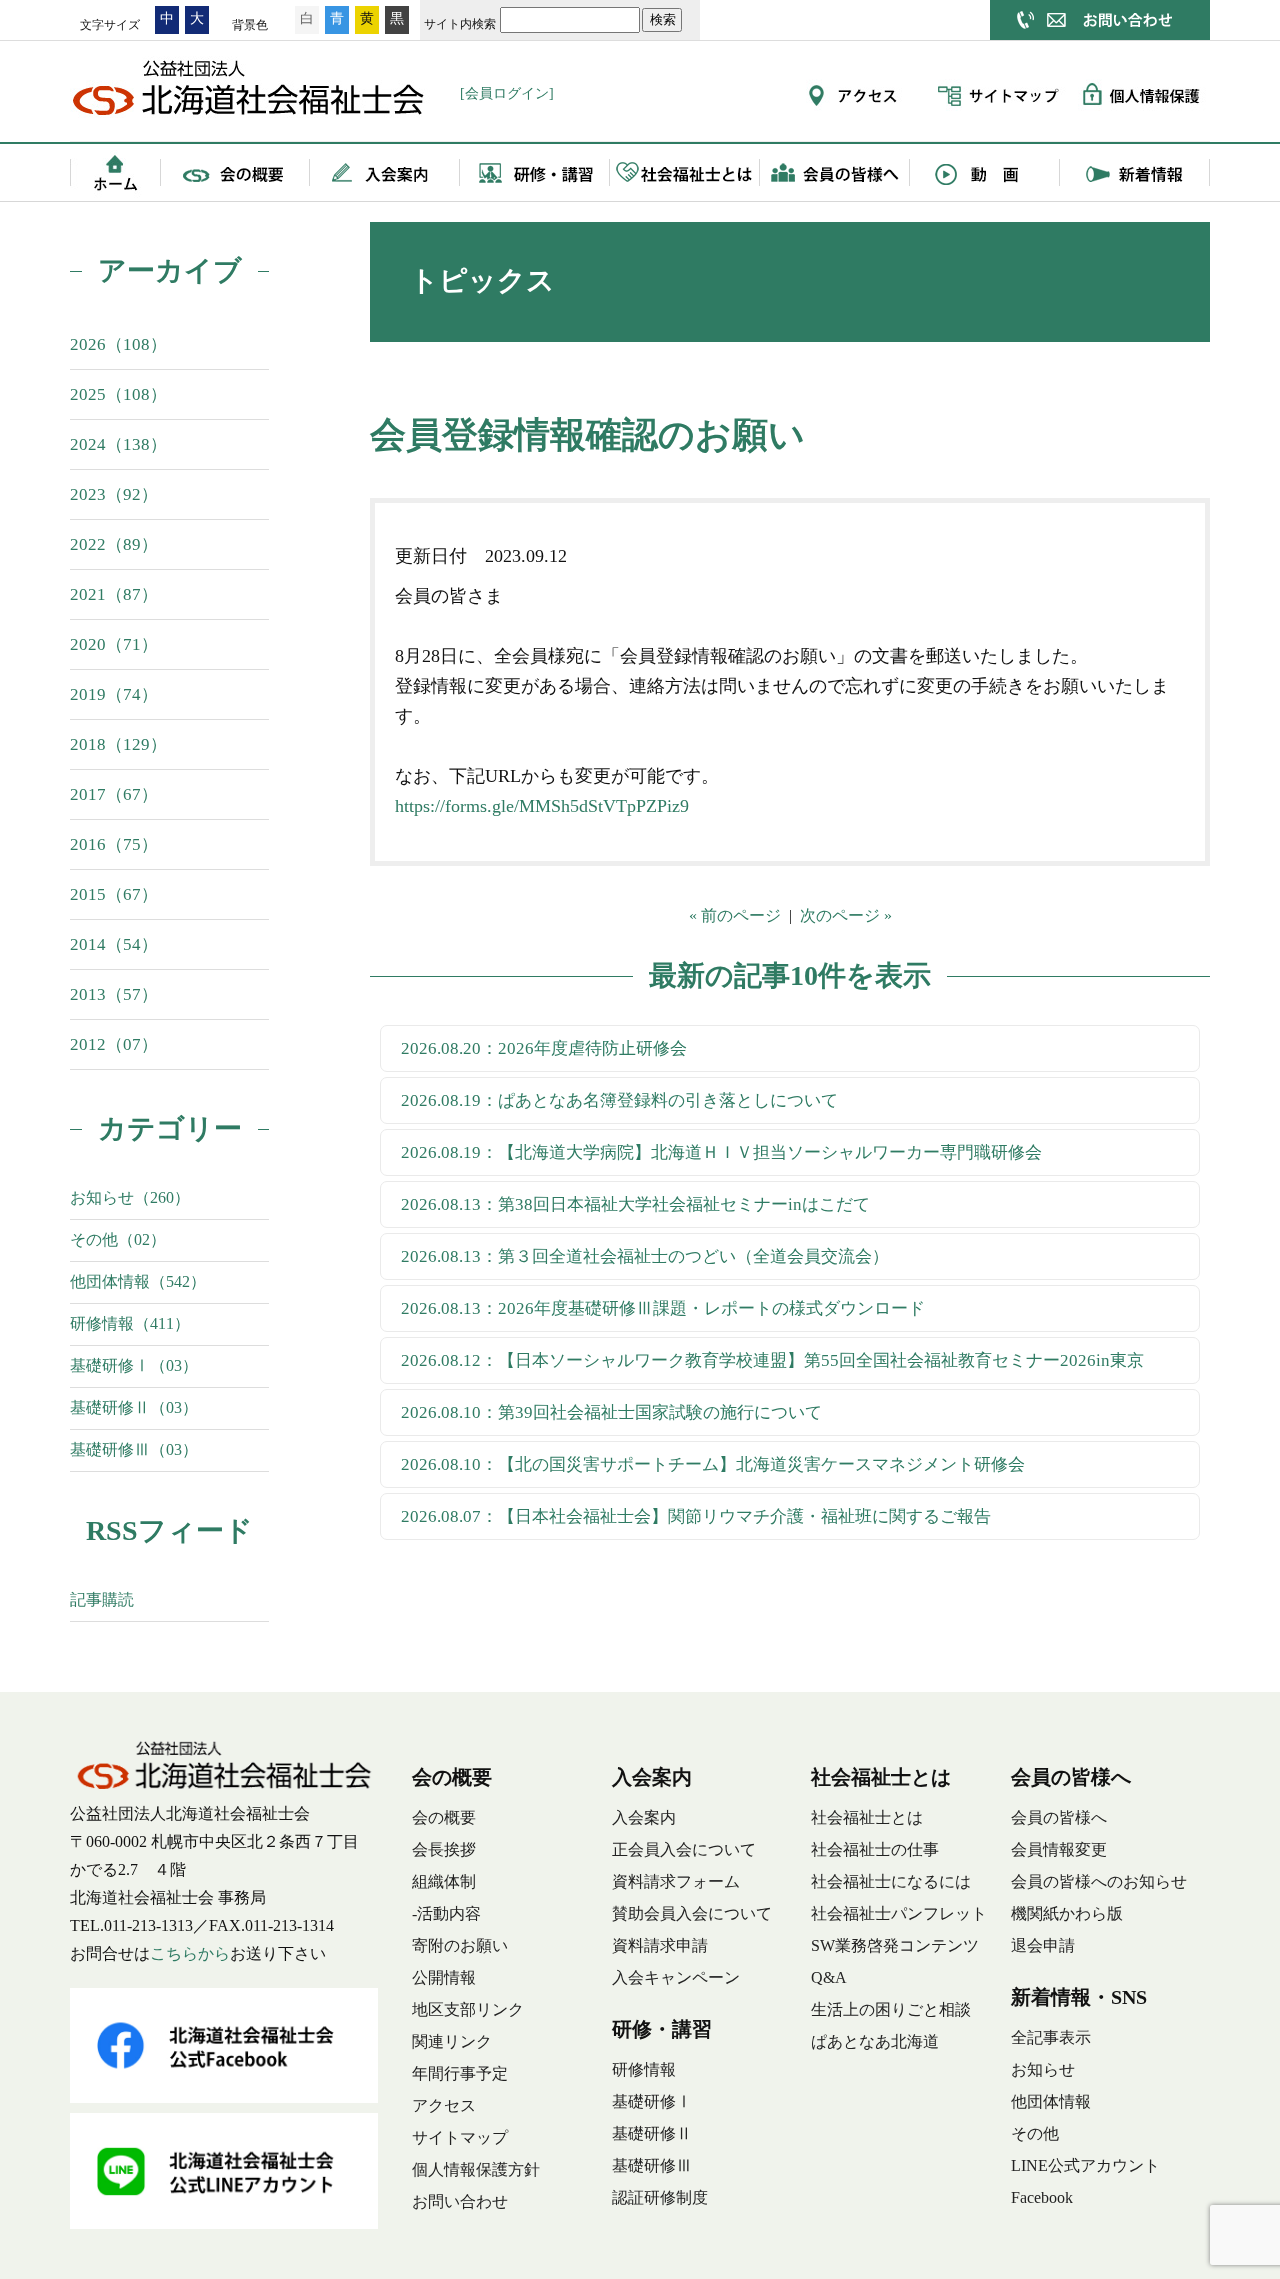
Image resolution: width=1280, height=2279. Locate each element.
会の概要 (235, 172)
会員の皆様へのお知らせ (1099, 1881)
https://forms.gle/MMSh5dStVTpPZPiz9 (542, 806)
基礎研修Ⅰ (652, 2101)
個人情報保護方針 (476, 2169)
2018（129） (118, 744)
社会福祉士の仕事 (875, 1849)
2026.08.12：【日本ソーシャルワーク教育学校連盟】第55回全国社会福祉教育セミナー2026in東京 (772, 1360)
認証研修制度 (660, 2197)
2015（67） (114, 894)
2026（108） (118, 344)
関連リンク (452, 2041)
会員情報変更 (1059, 1849)
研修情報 (644, 2069)
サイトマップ (460, 2137)
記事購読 (102, 1599)
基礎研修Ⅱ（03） (134, 1407)
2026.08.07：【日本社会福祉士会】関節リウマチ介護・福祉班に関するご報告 (696, 1516)
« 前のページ (735, 915)
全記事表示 (1051, 2037)
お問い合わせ (460, 2201)
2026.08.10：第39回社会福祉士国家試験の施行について (611, 1412)
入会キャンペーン (676, 1977)
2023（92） (114, 494)
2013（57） (114, 994)
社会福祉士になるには (891, 1881)
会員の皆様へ (835, 172)
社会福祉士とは (685, 172)
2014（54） (114, 944)
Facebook (1042, 2197)
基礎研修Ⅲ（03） (134, 1449)
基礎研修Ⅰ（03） (134, 1365)
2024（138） (118, 444)
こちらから (190, 1953)
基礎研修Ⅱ (652, 2133)
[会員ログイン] (507, 93)
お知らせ (1043, 2069)
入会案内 (385, 172)
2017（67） (114, 794)
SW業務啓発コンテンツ (895, 1945)
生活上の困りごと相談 (891, 2009)
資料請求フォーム (676, 1881)
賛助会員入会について (692, 1913)
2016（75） (114, 844)
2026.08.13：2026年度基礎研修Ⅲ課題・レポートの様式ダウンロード (663, 1308)
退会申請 (1043, 1945)
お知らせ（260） (130, 1197)
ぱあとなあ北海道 (875, 2041)
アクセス (444, 2105)
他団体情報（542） (138, 1281)
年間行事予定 (460, 2073)
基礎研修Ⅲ (652, 2165)
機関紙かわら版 (1067, 1913)
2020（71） (114, 644)
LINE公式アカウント (1085, 2165)
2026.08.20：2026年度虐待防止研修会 (544, 1048)
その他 (1035, 2133)
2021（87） (114, 594)
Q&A (829, 1977)
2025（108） (118, 394)
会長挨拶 (444, 1849)
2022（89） (114, 544)
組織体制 (444, 1881)
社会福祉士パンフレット (899, 1913)
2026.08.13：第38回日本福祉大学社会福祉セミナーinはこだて (635, 1204)
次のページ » (846, 915)
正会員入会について (684, 1849)
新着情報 (1135, 172)
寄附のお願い (460, 1945)
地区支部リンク (468, 2009)
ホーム (115, 172)
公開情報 (444, 1977)
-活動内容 (446, 1913)
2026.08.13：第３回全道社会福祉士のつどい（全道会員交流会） (645, 1256)
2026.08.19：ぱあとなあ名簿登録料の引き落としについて (619, 1100)
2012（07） (114, 1044)
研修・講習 (535, 172)
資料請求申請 (660, 1945)
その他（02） (118, 1239)
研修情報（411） (130, 1323)
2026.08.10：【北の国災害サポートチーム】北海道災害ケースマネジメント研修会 (713, 1464)
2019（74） (114, 694)
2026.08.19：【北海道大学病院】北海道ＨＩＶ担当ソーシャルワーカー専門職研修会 (721, 1152)
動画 (985, 172)
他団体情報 (1051, 2101)
